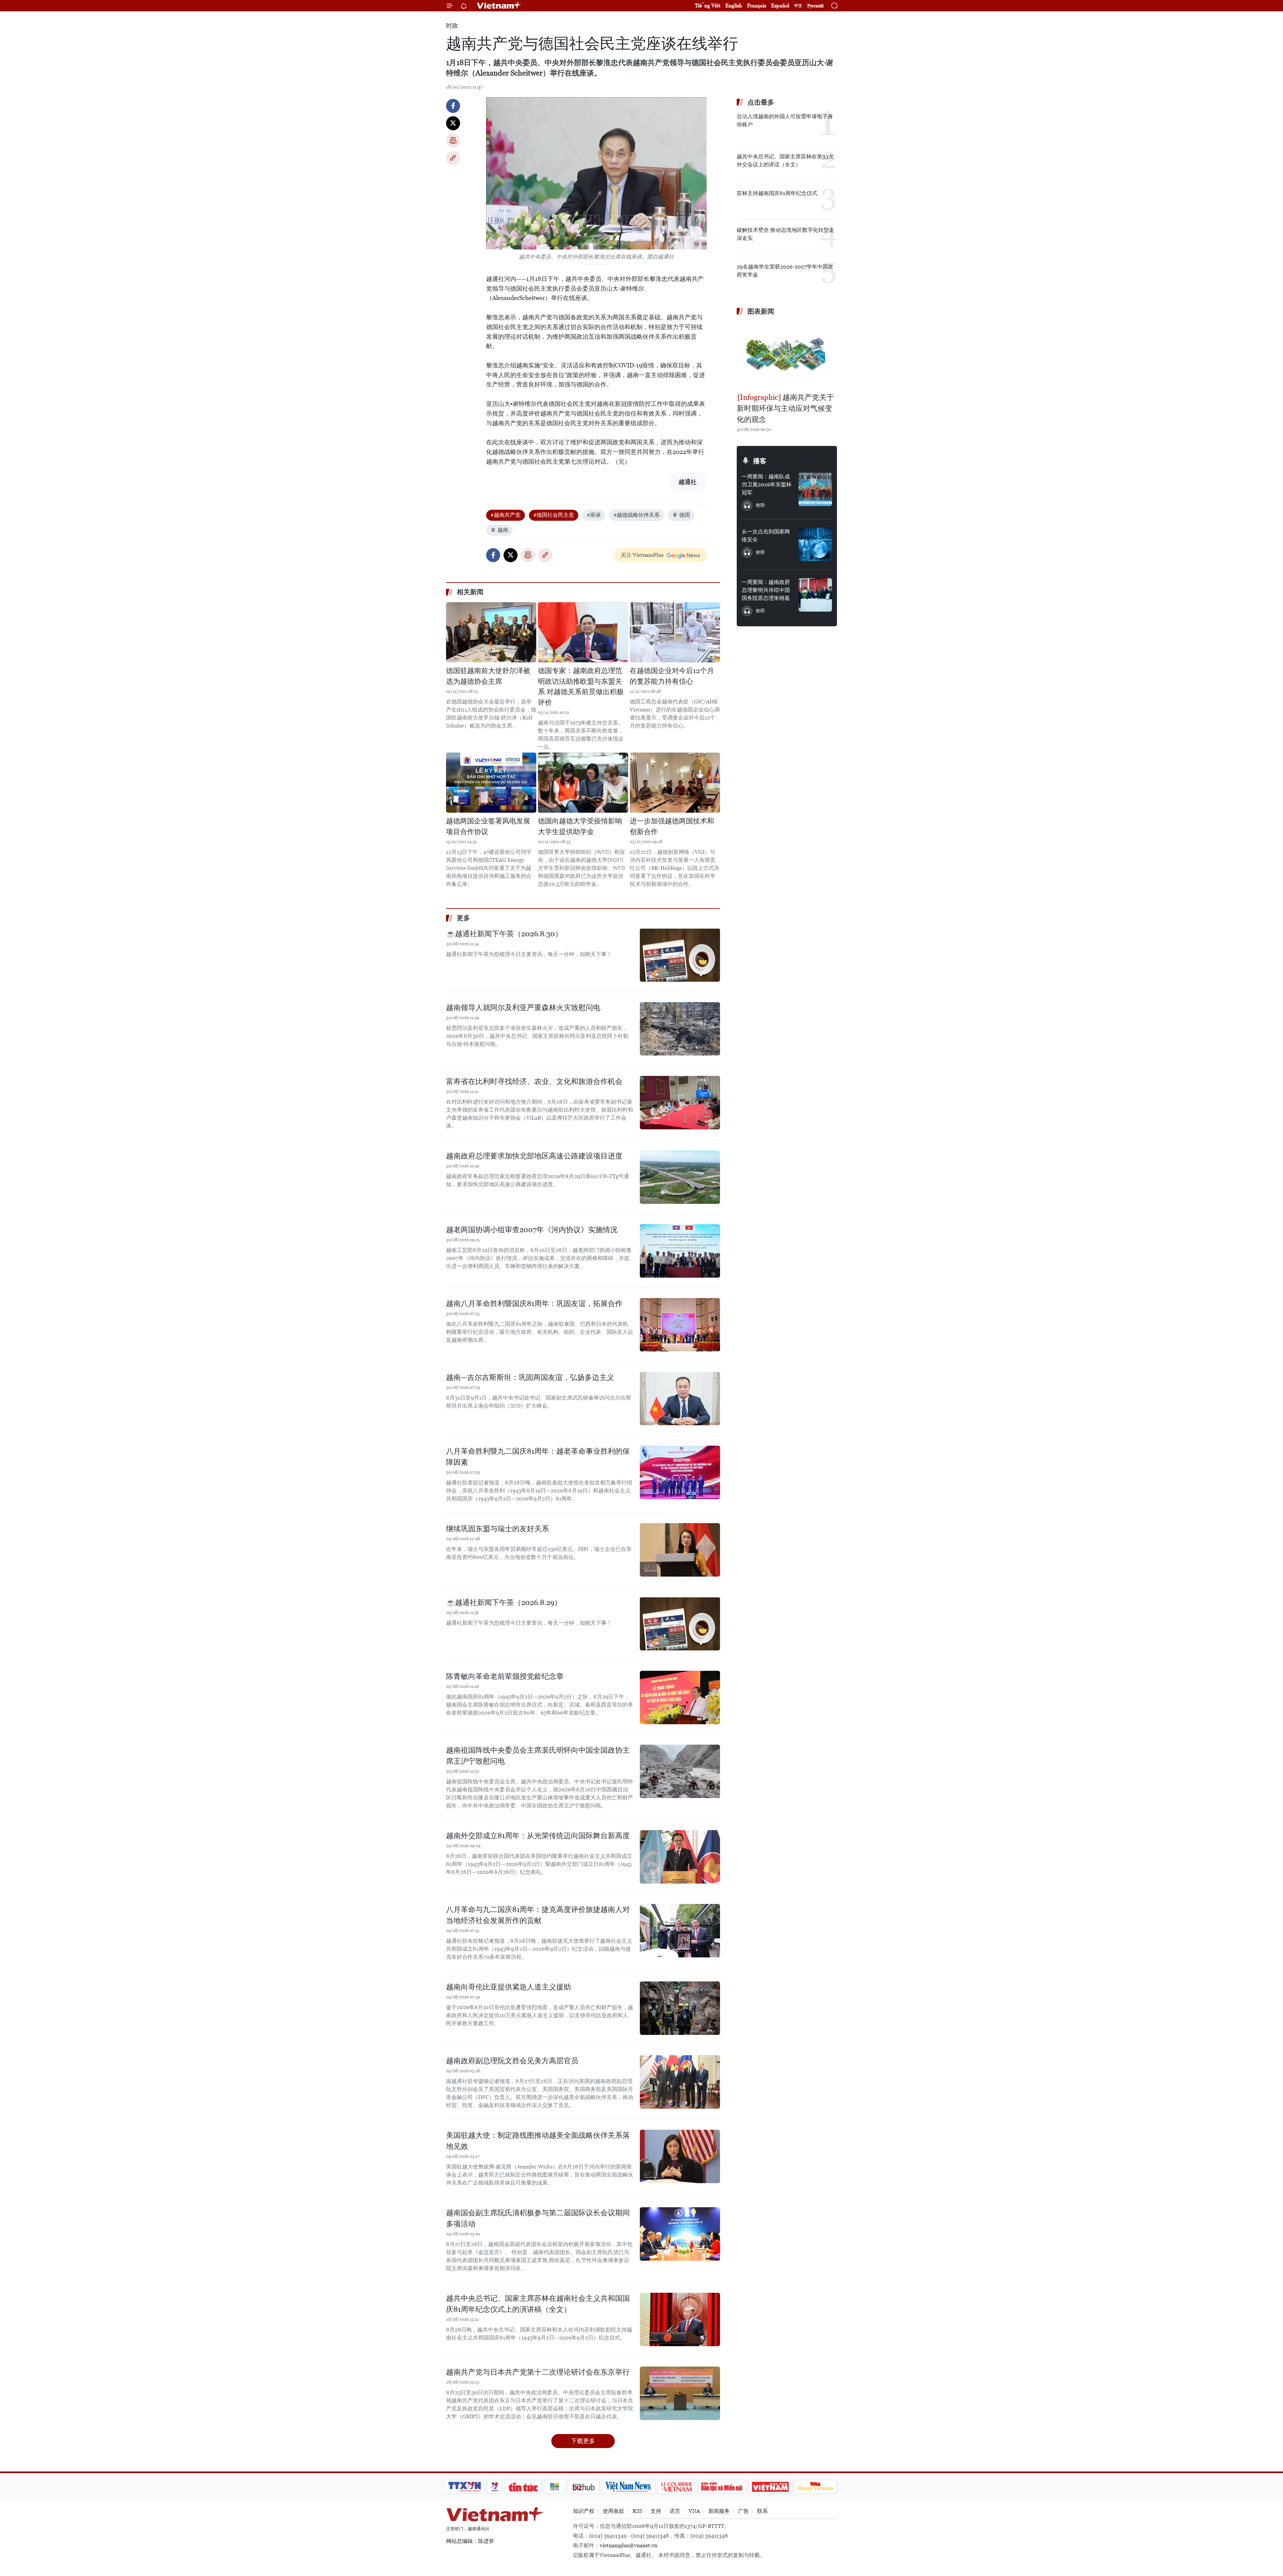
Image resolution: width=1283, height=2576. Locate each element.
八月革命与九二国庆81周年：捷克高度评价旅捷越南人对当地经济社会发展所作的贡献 (538, 1915)
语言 (675, 2511)
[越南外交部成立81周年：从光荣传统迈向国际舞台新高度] (680, 1857)
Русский (815, 6)
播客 (760, 461)
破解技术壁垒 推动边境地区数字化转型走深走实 (786, 234)
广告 (743, 2511)
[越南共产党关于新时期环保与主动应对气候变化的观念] (787, 355)
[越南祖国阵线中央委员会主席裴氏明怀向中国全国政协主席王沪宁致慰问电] (680, 1771)
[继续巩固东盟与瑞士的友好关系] (680, 1550)
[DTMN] (722, 2487)
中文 (798, 6)
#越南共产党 (506, 515)
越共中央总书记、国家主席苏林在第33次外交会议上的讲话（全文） (785, 160)
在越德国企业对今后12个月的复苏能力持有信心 (672, 676)
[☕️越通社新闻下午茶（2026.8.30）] (680, 955)
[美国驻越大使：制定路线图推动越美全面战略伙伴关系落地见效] (680, 2156)
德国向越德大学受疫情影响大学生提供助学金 (580, 826)
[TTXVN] (465, 2487)
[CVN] (676, 2487)
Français (757, 6)
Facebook (453, 106)
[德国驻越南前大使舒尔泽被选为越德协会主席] (491, 632)
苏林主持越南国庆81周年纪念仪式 (777, 193)
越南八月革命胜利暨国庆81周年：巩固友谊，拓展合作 (534, 1304)
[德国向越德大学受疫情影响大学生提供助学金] (583, 783)
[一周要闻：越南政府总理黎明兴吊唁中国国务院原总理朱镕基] (815, 595)
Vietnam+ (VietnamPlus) (499, 6)
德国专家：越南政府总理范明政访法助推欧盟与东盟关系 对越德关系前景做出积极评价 (581, 687)
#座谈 (594, 515)
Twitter (453, 123)
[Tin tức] (523, 2487)
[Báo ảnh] (770, 2487)
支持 (656, 2511)
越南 (503, 530)
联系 (762, 2511)
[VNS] (628, 2487)
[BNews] (555, 2487)
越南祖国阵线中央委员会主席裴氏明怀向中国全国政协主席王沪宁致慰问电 (538, 1756)
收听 (760, 505)
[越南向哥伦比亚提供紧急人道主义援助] (680, 2008)
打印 (453, 141)
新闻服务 (719, 2511)
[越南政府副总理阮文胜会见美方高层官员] (680, 2082)
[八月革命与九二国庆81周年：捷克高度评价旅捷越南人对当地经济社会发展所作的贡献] (680, 1931)
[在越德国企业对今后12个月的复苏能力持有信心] (675, 632)
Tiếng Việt (708, 6)
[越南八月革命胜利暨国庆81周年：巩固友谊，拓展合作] (680, 1325)
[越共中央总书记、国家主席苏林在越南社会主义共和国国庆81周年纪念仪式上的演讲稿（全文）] (680, 2319)
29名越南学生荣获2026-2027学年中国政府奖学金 (785, 271)
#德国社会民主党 (554, 515)
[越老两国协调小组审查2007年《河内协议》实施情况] (680, 1251)
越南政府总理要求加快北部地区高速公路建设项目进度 (534, 1156)
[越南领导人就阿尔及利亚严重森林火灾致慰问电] (680, 1029)
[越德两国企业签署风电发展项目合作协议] (491, 783)
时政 (452, 26)
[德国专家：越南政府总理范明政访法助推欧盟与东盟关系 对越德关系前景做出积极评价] (583, 632)
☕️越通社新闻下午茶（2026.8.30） (504, 934)
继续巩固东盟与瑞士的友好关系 (497, 1529)
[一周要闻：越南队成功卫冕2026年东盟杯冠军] (815, 489)
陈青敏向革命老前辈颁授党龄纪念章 (505, 1676)
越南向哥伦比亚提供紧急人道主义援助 (509, 1987)
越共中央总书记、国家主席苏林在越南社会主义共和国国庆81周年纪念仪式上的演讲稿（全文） (538, 2304)
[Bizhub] (583, 2487)
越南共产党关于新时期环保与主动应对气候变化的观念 (785, 408)
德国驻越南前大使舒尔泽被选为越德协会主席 (488, 676)
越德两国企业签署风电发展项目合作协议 (488, 826)
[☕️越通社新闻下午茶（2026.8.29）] (680, 1624)
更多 (463, 918)
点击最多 (761, 102)
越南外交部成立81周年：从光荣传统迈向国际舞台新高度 (538, 1836)
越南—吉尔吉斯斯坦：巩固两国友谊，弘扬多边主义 (530, 1377)
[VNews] (495, 2487)
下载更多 (583, 2441)
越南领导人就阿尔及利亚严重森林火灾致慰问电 (523, 1008)
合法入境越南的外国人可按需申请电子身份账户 (785, 120)
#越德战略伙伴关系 (636, 515)
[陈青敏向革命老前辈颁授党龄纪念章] (680, 1698)
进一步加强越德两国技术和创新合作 (672, 826)
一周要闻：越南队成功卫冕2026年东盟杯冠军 (767, 485)
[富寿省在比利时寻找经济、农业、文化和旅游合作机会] (680, 1103)
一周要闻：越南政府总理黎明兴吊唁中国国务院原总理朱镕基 (766, 590)
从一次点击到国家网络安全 (766, 536)
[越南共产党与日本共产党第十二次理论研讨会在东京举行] (680, 2393)
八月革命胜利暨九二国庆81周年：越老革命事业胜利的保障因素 (538, 1457)
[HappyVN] (816, 2487)
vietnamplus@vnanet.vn (628, 2545)
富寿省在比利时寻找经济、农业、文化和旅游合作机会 (534, 1081)
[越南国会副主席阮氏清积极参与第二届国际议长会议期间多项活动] (680, 2234)
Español (780, 6)
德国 (685, 515)
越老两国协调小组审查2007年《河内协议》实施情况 (532, 1230)
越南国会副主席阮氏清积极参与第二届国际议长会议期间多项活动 (538, 2218)
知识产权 (584, 2511)
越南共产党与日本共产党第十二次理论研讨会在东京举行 (538, 2372)
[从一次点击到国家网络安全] (815, 544)
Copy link (453, 158)
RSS (637, 2511)
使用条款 (613, 2511)
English (734, 6)
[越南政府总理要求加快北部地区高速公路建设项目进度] (680, 1177)
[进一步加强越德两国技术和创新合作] (675, 783)
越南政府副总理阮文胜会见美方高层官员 (512, 2061)
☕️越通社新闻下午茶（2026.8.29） (504, 1602)
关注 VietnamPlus (642, 555)
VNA (694, 2511)
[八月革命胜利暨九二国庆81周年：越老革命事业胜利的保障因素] (680, 1472)
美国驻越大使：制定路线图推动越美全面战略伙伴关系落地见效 (538, 2141)
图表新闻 (761, 311)
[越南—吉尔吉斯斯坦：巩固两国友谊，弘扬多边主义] (680, 1399)
